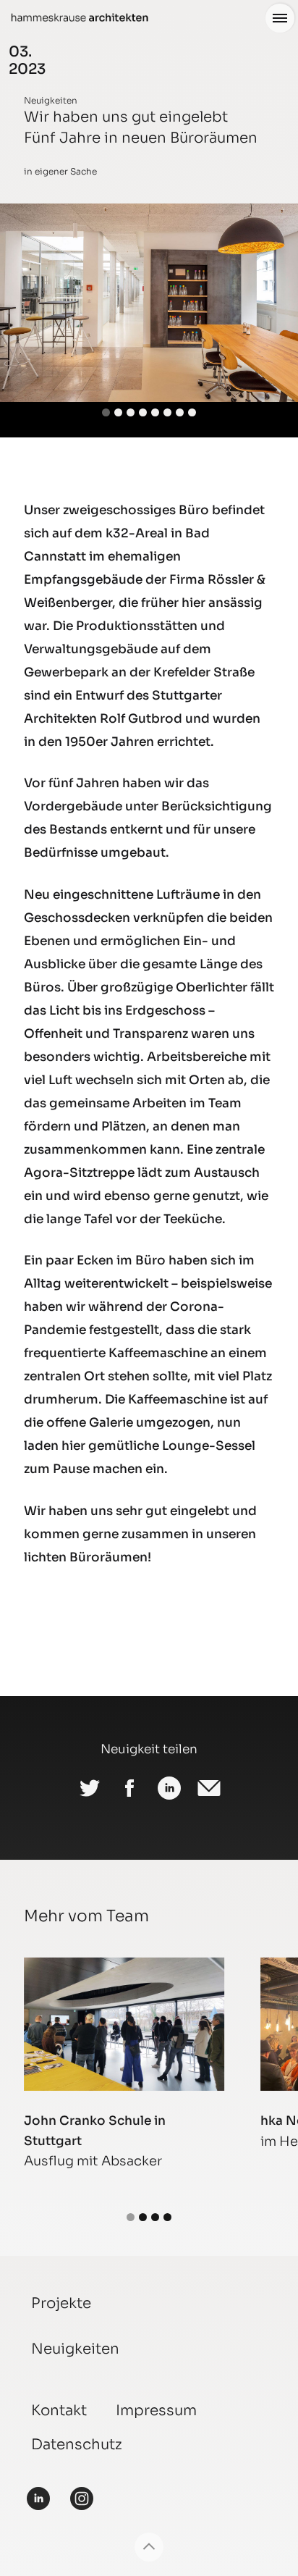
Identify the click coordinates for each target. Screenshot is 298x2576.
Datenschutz (77, 2445)
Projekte (61, 2303)
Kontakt (59, 2411)
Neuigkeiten (51, 100)
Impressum (156, 2411)
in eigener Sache (60, 171)
